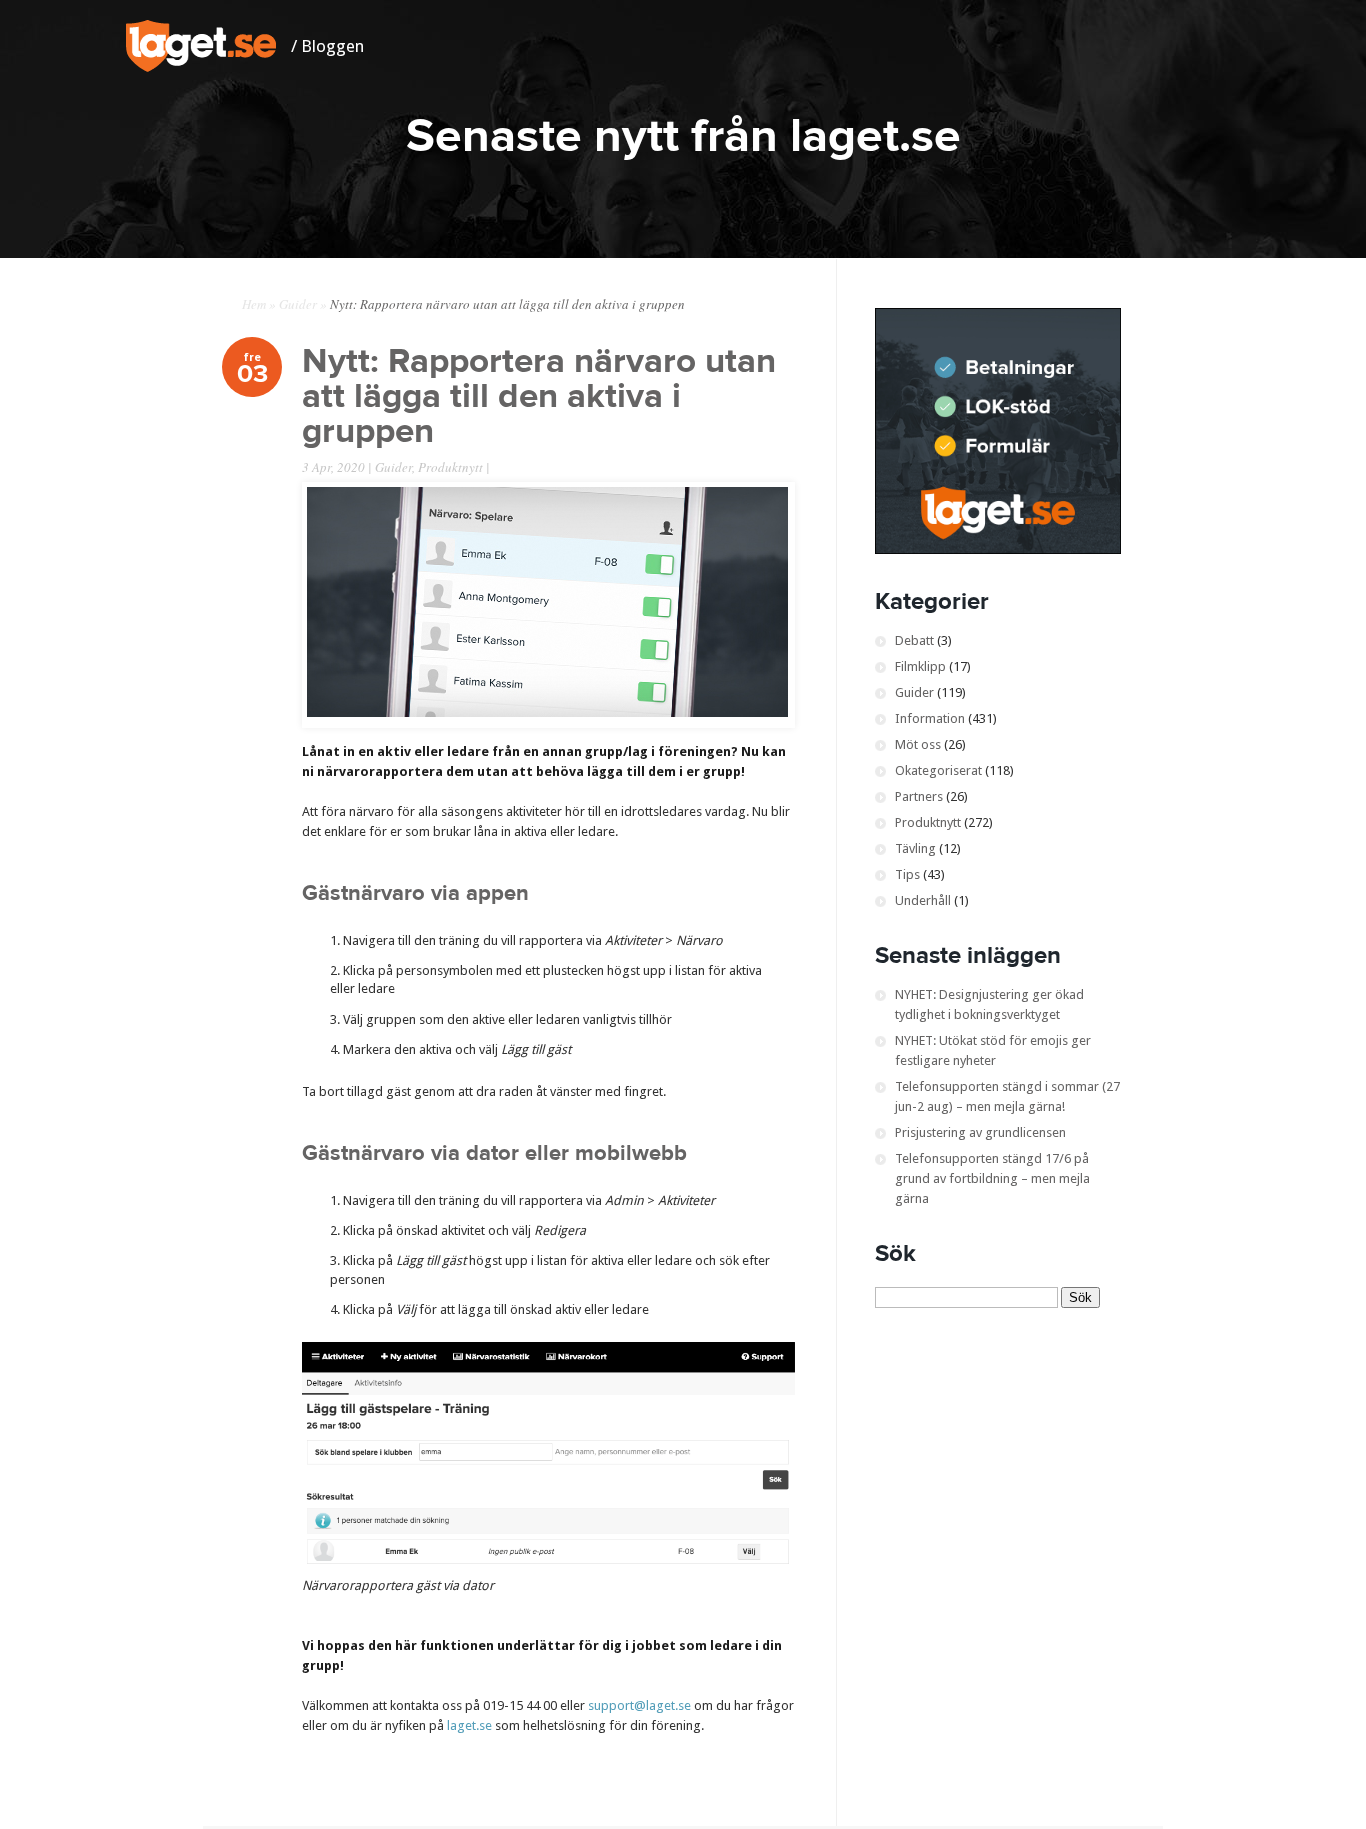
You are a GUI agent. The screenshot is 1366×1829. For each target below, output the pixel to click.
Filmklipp (920, 666)
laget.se (469, 1725)
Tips (907, 874)
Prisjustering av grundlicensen (980, 1132)
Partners (919, 796)
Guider (298, 304)
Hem (254, 304)
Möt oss (918, 744)
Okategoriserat (938, 770)
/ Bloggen (327, 46)
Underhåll (923, 900)
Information (930, 718)
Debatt (914, 640)
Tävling (915, 848)
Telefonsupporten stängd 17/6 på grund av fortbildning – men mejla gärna (992, 1178)
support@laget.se (639, 1705)
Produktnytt (450, 467)
